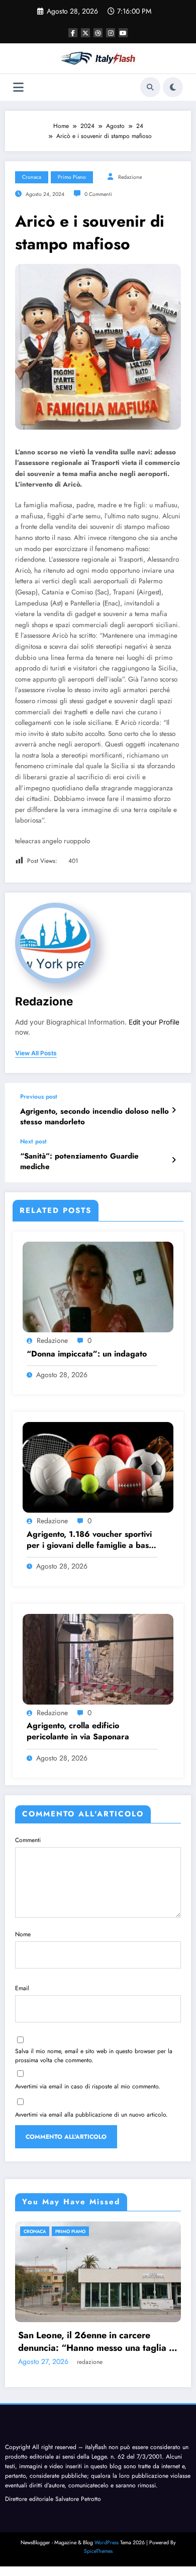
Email (22, 1988)
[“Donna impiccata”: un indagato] (98, 1286)
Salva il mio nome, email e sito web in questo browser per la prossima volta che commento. (94, 2056)
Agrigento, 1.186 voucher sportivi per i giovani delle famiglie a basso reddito (92, 1540)
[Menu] (18, 87)
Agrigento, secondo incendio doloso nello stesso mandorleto (94, 1117)
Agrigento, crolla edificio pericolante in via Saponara (78, 1731)
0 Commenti (98, 194)
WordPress (107, 2543)
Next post (33, 1141)
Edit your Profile (154, 1022)
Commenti (28, 1840)
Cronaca (32, 177)
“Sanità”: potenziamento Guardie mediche (79, 1162)
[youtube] (123, 33)
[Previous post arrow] (174, 1110)
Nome (23, 1934)
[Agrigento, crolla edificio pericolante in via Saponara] (98, 1659)
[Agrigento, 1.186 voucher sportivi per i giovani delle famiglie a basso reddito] (98, 1467)
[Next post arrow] (174, 1160)
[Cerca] (150, 87)
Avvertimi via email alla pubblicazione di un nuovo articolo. (91, 2115)
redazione (130, 177)
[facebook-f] (73, 33)
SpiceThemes (98, 2551)
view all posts (36, 1053)
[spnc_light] (173, 87)
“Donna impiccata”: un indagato (87, 1354)
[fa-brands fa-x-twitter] (85, 33)
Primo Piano (72, 177)
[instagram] (111, 33)
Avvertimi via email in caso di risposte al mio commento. (88, 2086)
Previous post (39, 1097)
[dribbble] (98, 33)
